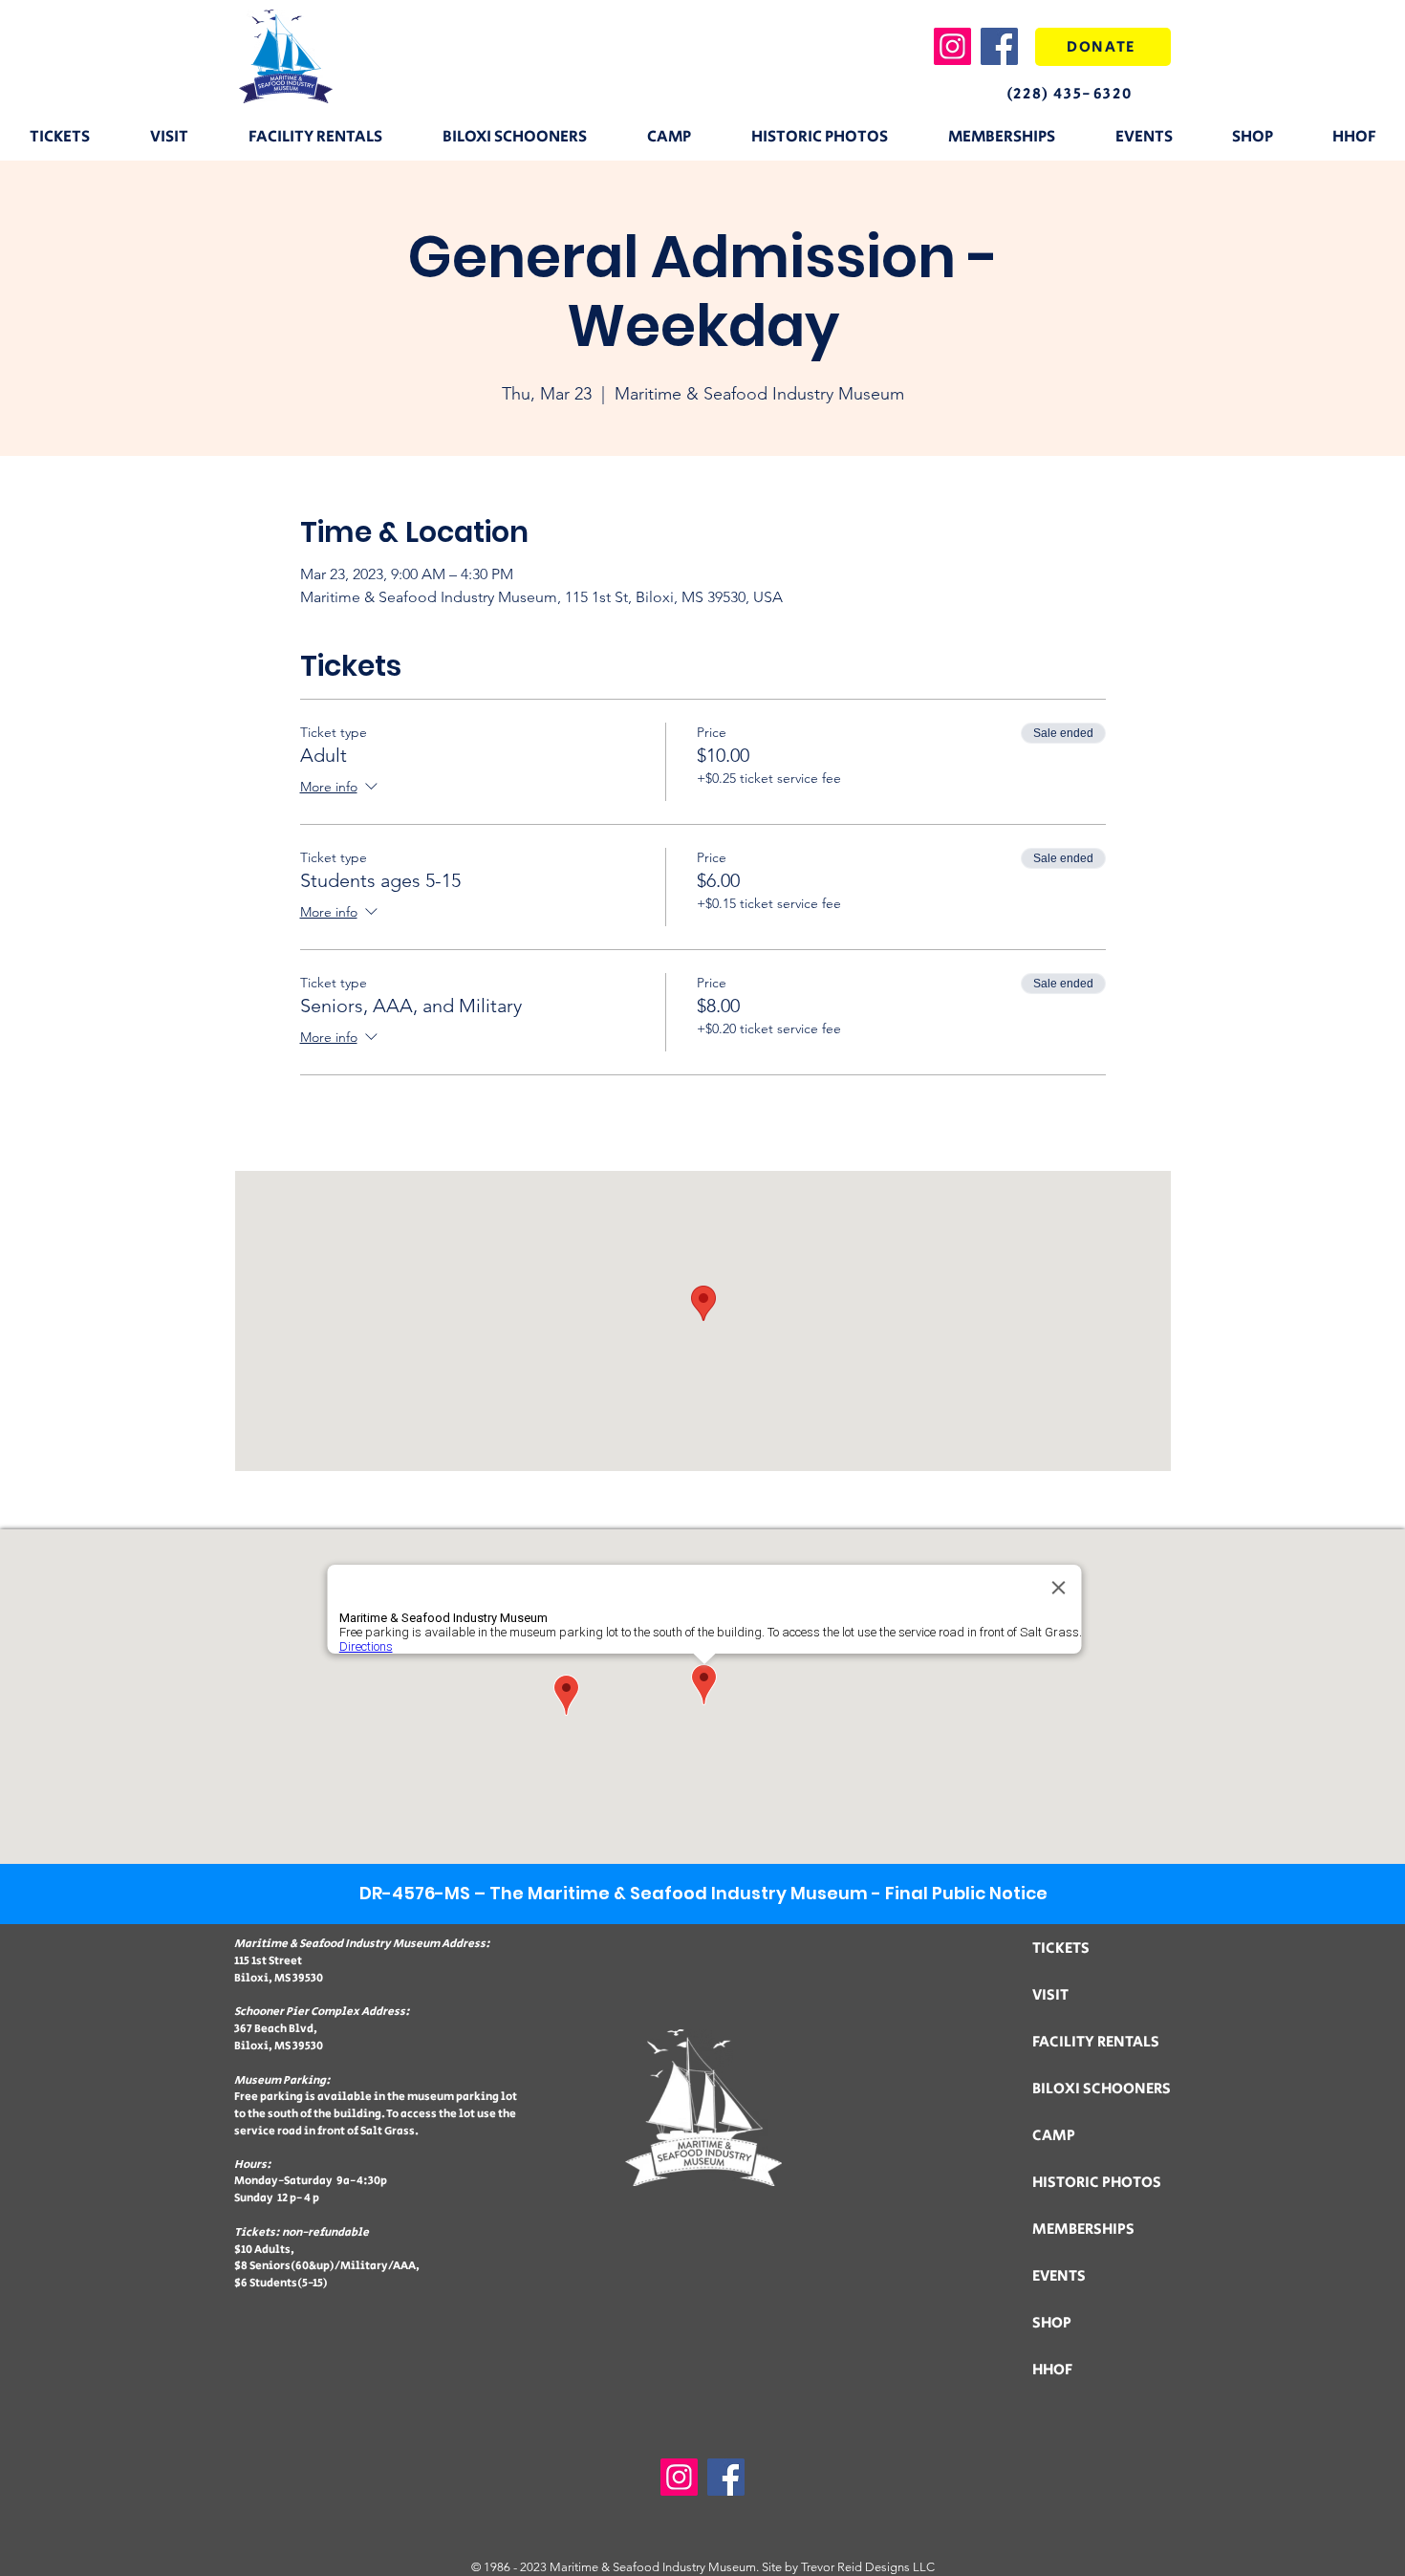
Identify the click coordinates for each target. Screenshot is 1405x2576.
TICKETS (1061, 1948)
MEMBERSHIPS (1083, 2230)
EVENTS (1059, 2276)
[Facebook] (999, 46)
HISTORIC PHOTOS (1097, 2183)
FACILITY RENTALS (1096, 2042)
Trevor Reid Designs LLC (868, 2567)
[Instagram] (952, 46)
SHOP (1052, 2323)
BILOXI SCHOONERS (1102, 2089)
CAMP (1054, 2136)
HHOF (1052, 2370)
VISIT (1050, 1995)
